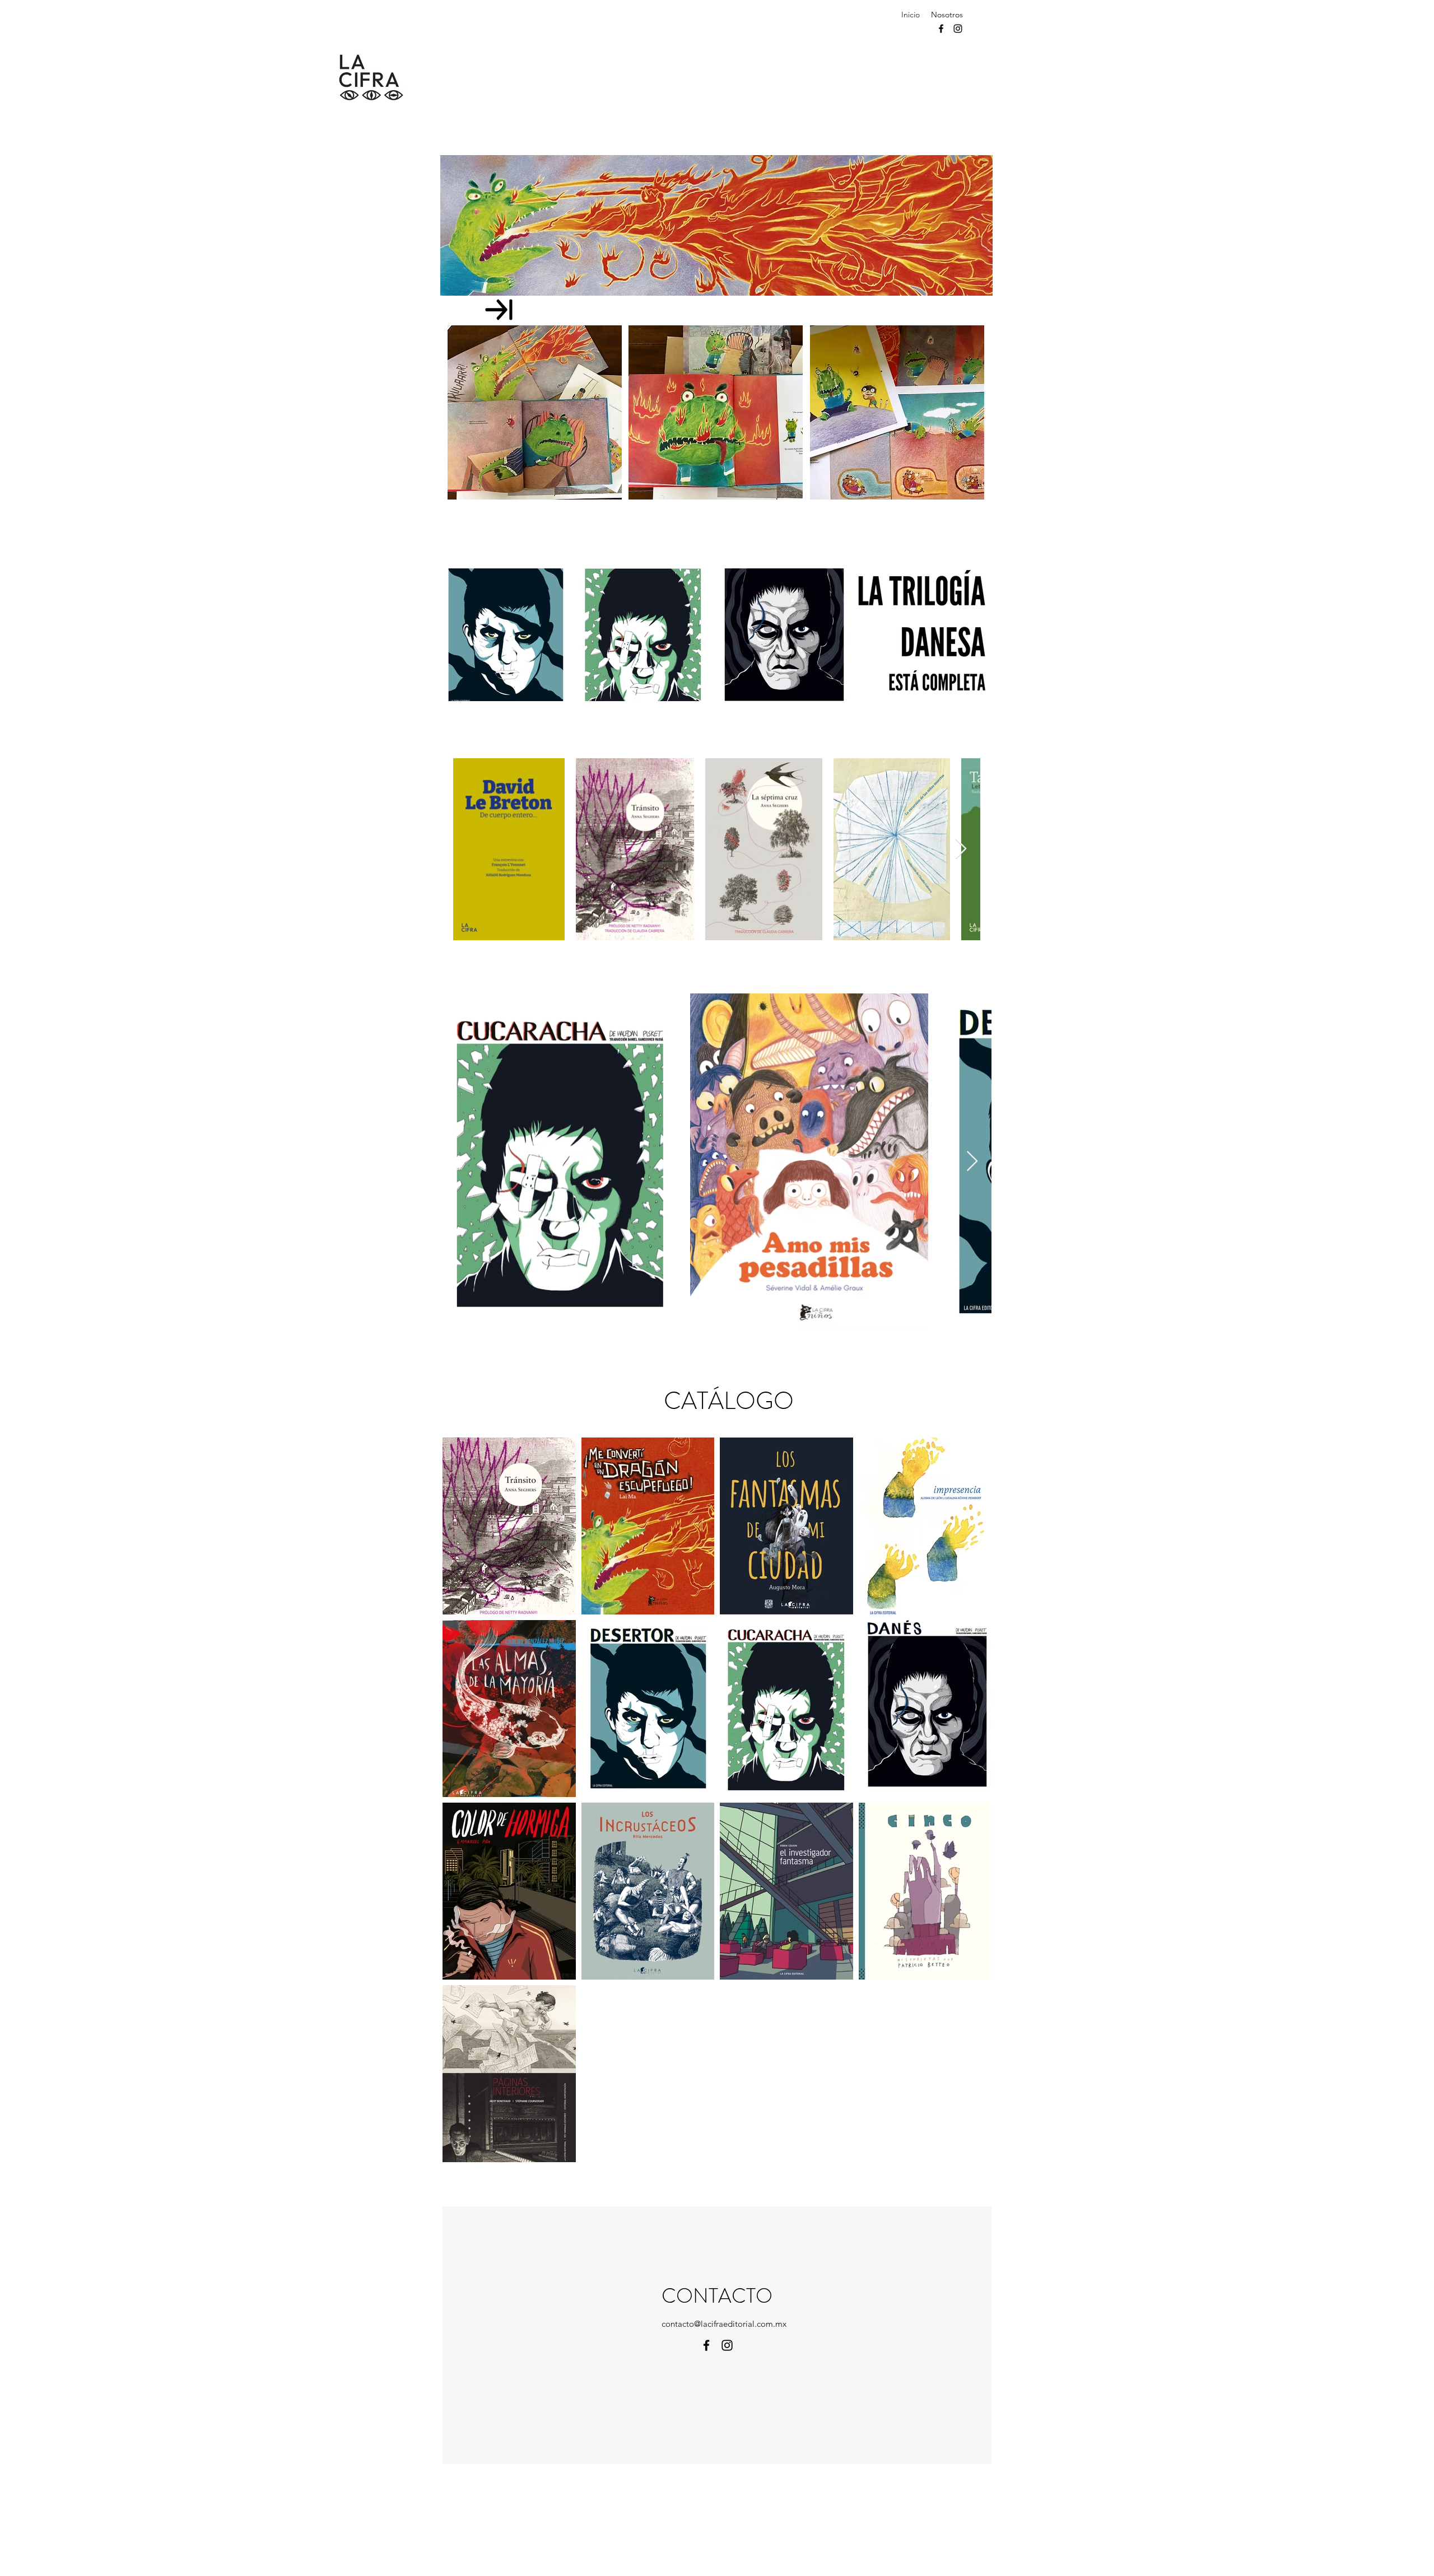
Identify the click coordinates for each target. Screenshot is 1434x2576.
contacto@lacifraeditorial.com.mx (724, 2324)
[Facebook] (941, 29)
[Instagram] (958, 29)
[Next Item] (961, 849)
